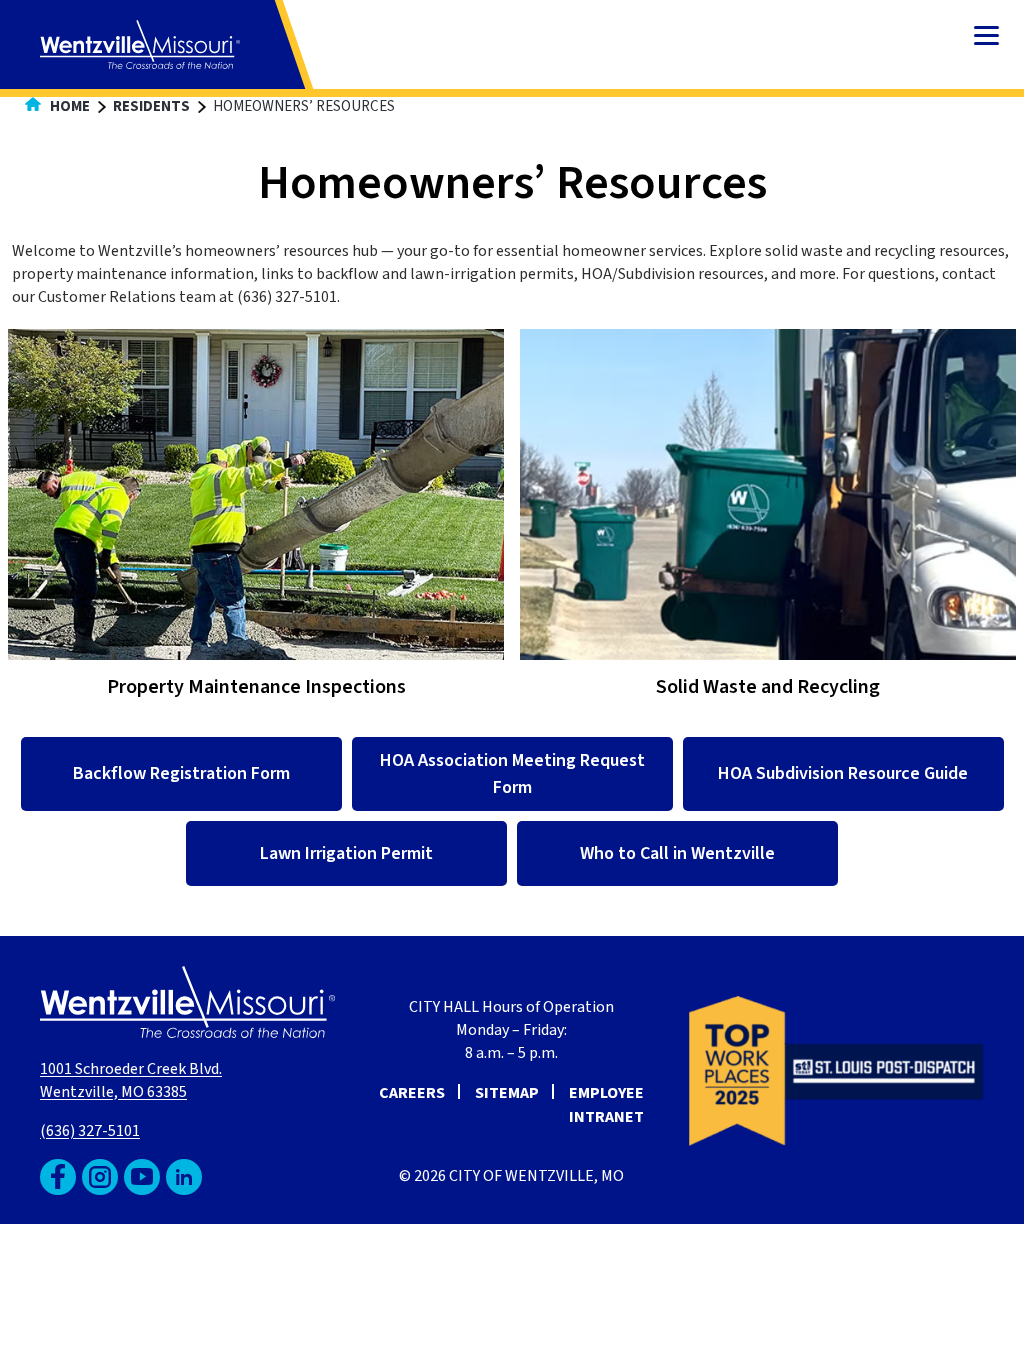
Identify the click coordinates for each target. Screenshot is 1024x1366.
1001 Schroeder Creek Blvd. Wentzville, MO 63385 (131, 1080)
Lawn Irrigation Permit (346, 853)
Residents (151, 106)
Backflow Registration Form (181, 773)
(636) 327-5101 (90, 1131)
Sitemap (507, 1093)
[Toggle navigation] (986, 37)
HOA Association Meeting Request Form (512, 774)
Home (68, 106)
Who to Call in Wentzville (677, 853)
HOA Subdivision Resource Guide (843, 773)
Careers (412, 1093)
